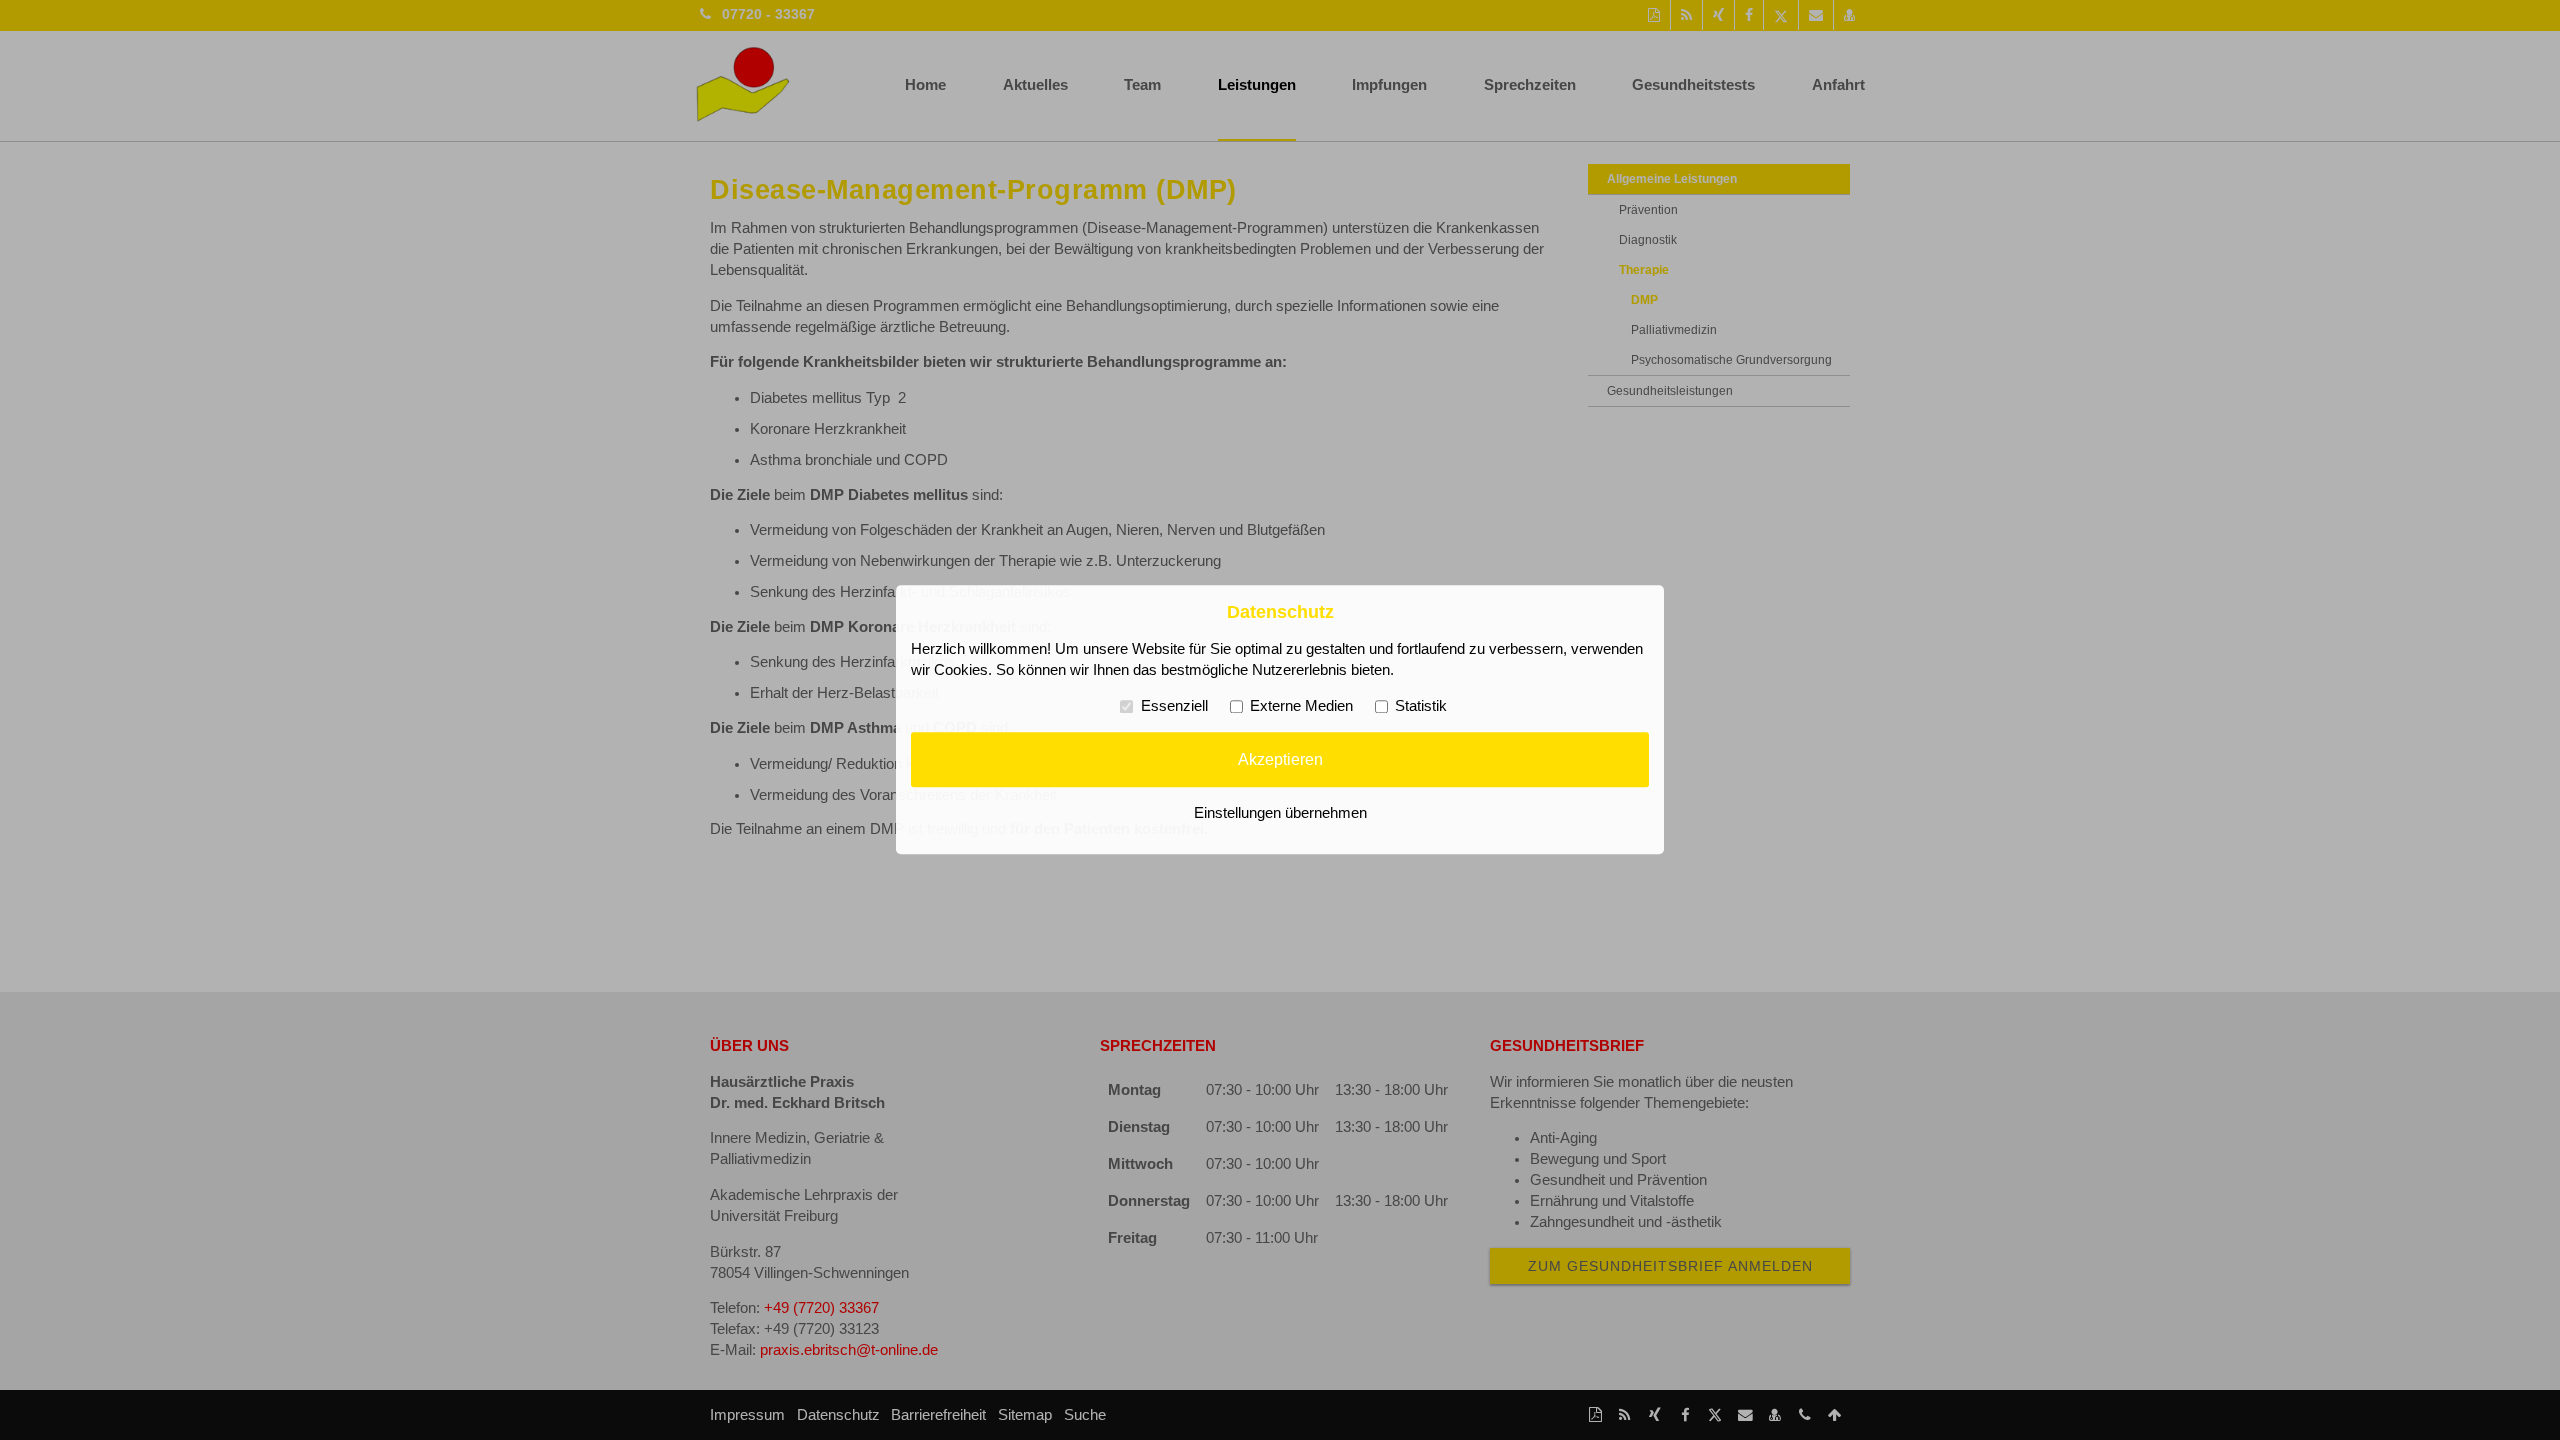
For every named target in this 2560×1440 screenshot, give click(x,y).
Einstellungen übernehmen (1280, 814)
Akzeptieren (1280, 759)
